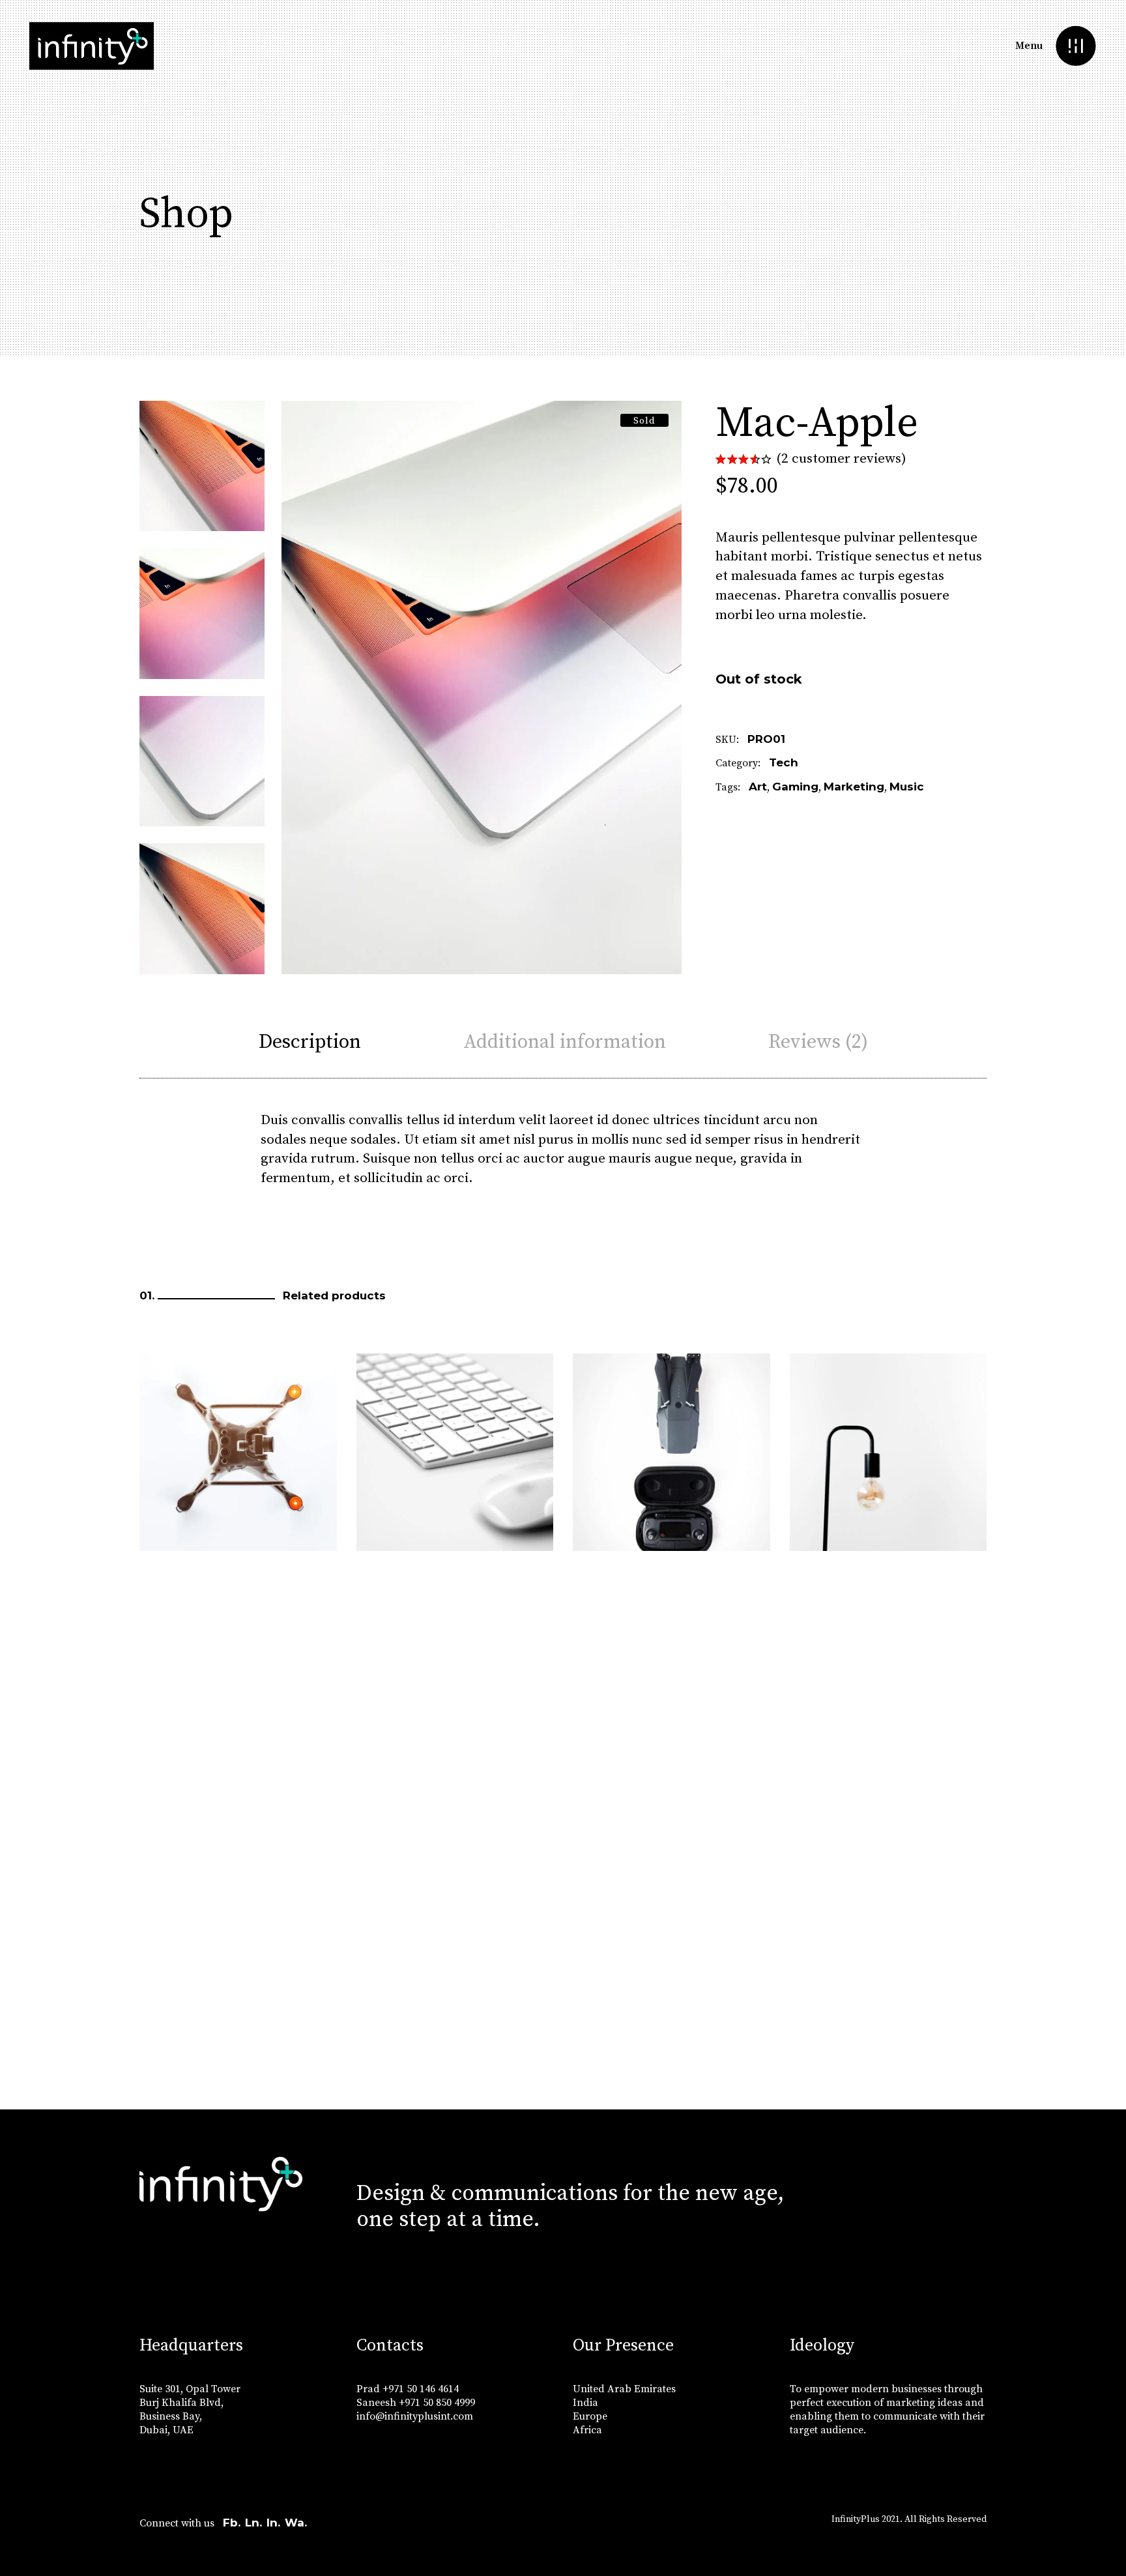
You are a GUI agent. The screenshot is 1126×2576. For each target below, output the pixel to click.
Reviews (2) (818, 1042)
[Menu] (1075, 46)
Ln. (253, 2523)
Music (907, 787)
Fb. (232, 2523)
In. (273, 2523)
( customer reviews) (841, 459)
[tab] (310, 1042)
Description (310, 1042)
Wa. (296, 2523)
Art (758, 787)
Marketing (854, 787)
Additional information (565, 1042)
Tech (784, 762)
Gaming (795, 787)
